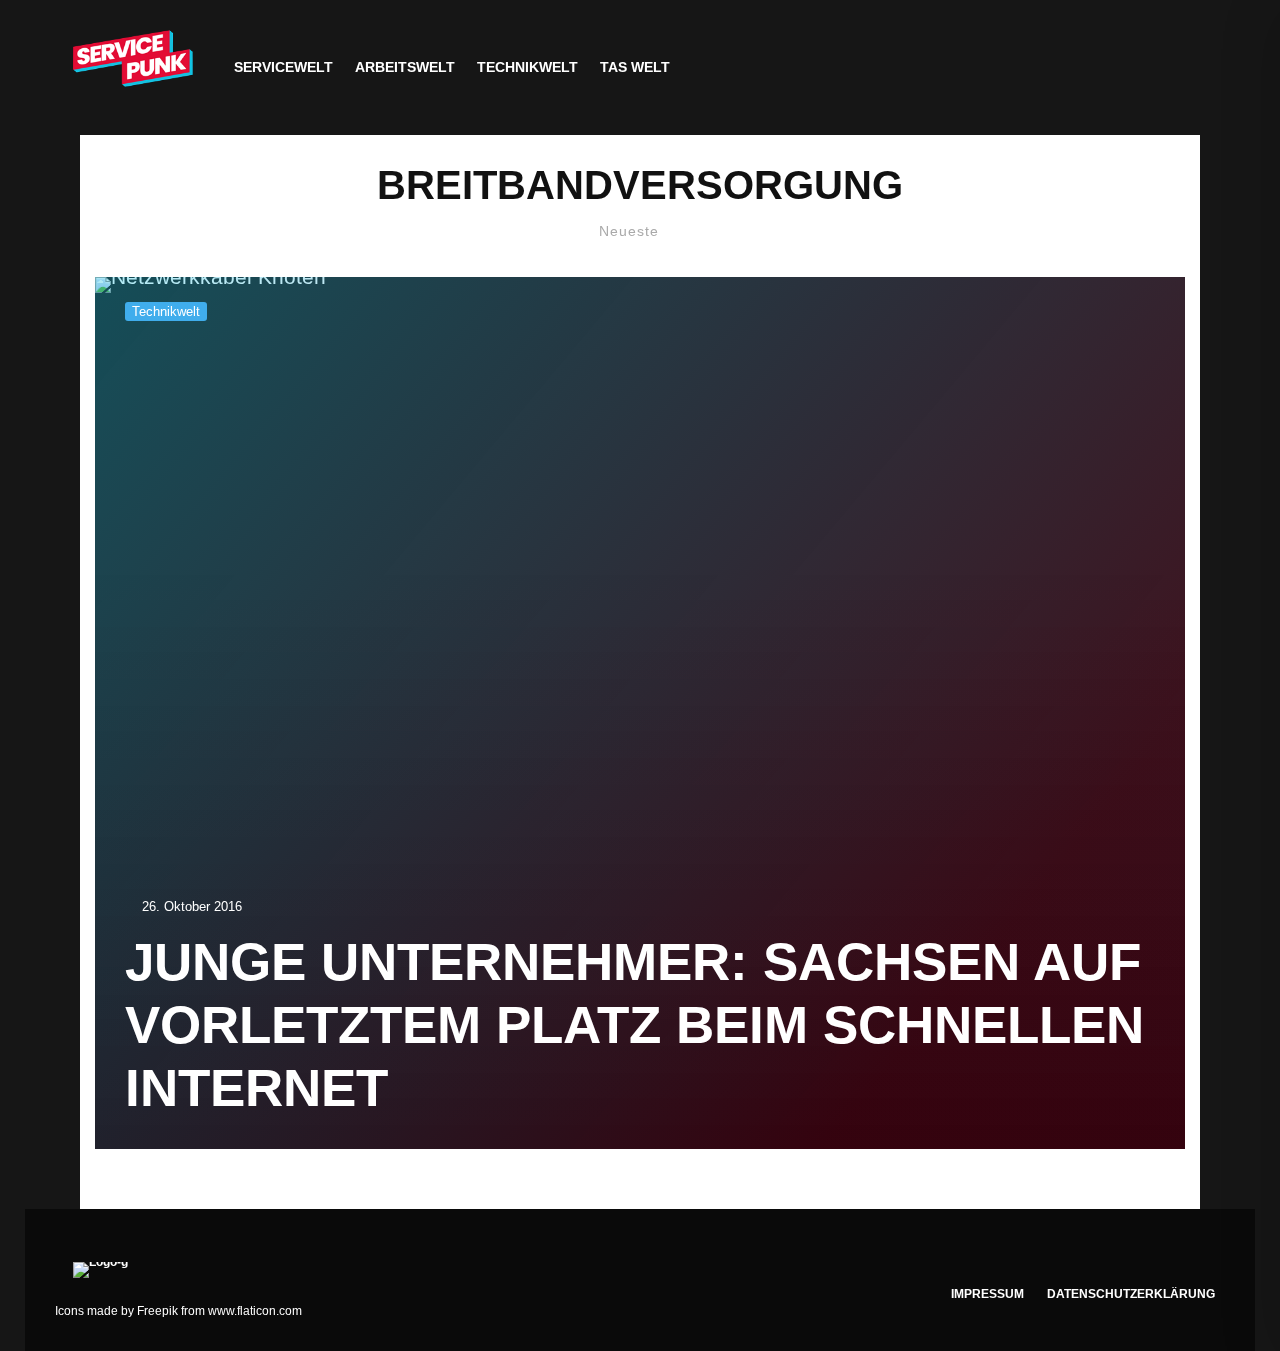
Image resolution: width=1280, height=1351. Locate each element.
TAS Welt (635, 67)
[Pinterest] (1178, 67)
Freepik (157, 1311)
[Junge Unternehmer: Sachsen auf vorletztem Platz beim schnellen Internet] (640, 713)
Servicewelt (283, 67)
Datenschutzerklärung (1131, 1294)
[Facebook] (1085, 67)
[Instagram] (1147, 67)
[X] (1116, 67)
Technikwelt (527, 67)
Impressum (987, 1294)
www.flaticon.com (255, 1311)
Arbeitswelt (405, 67)
